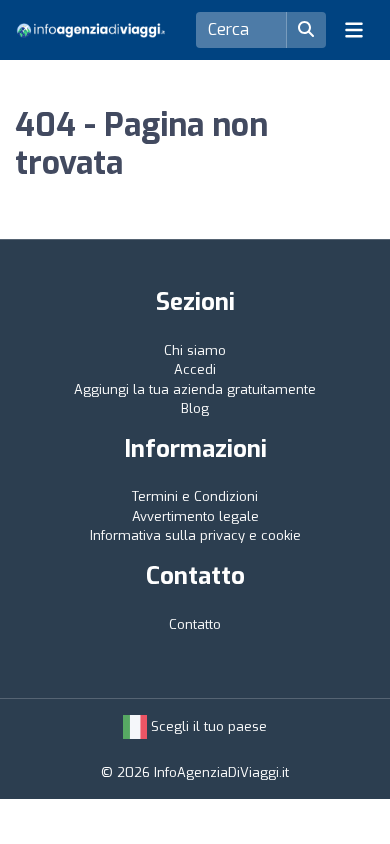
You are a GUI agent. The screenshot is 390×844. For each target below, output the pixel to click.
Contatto (195, 624)
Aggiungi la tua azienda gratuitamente (195, 389)
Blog (195, 408)
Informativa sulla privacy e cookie (195, 535)
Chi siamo (195, 350)
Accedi (195, 369)
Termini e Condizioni (195, 496)
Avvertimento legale (195, 516)
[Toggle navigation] (354, 30)
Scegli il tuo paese (207, 726)
